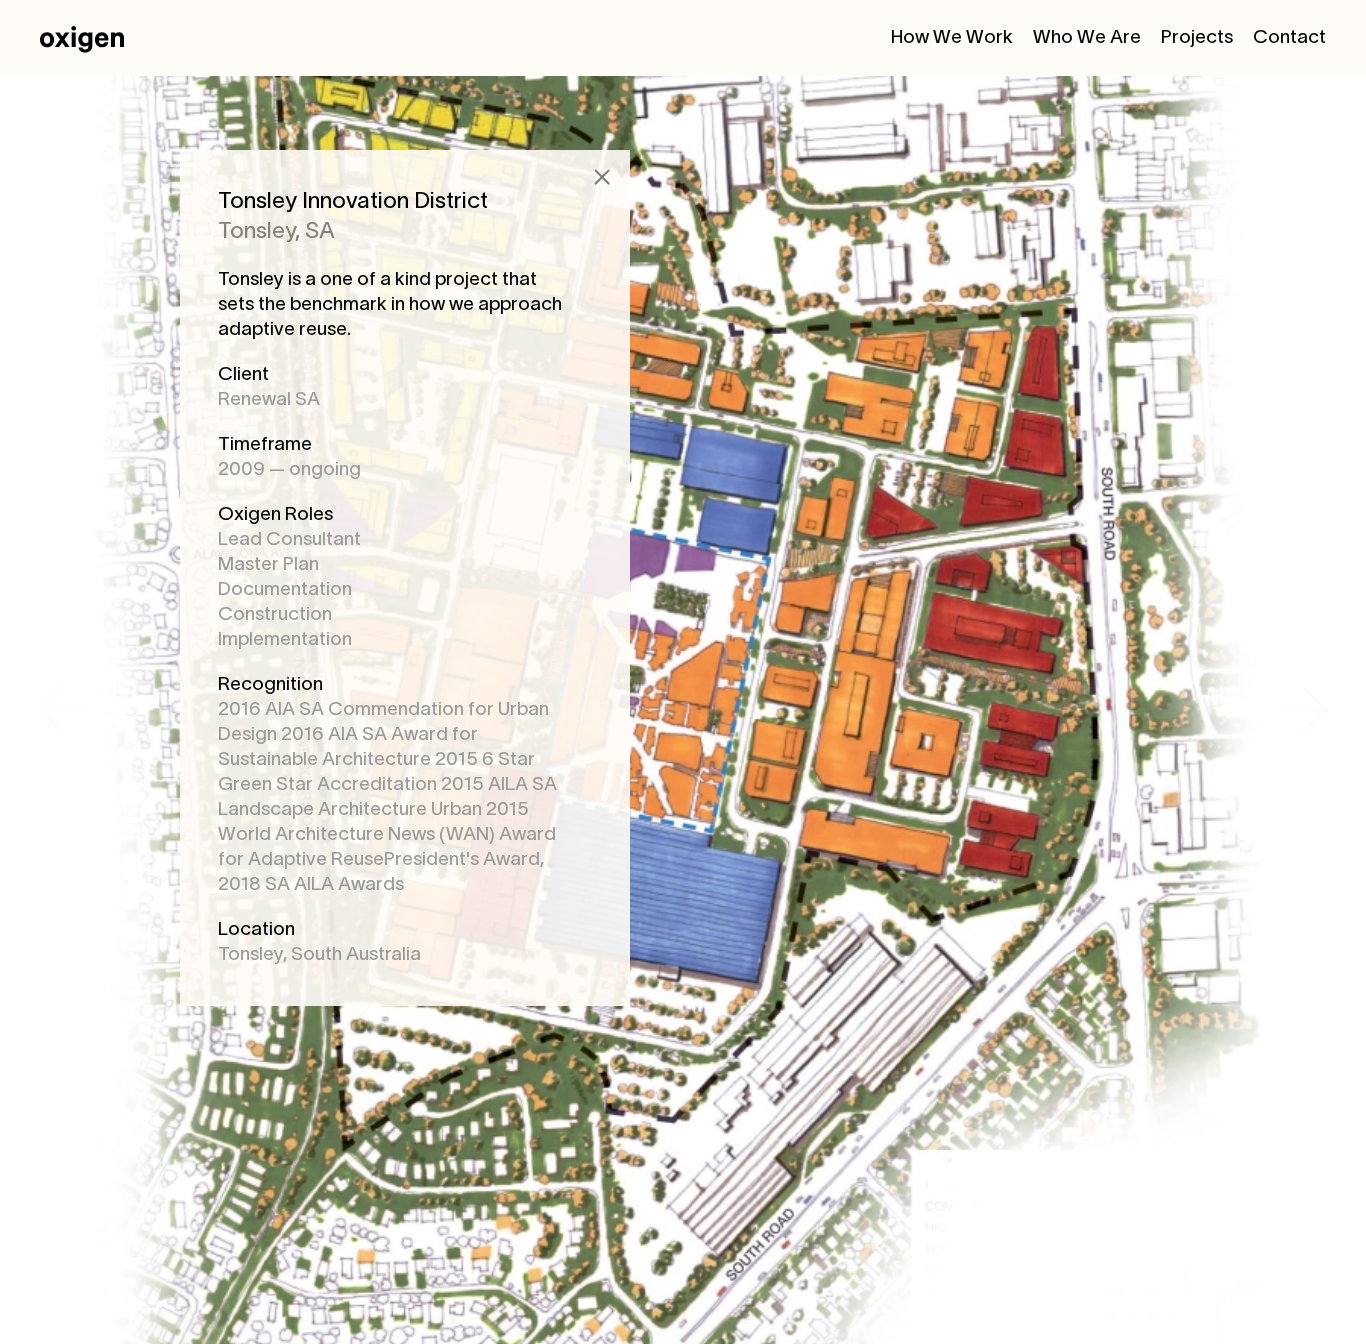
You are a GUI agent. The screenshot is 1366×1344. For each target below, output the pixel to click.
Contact (1289, 38)
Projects (1197, 38)
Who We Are (1087, 38)
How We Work (952, 38)
